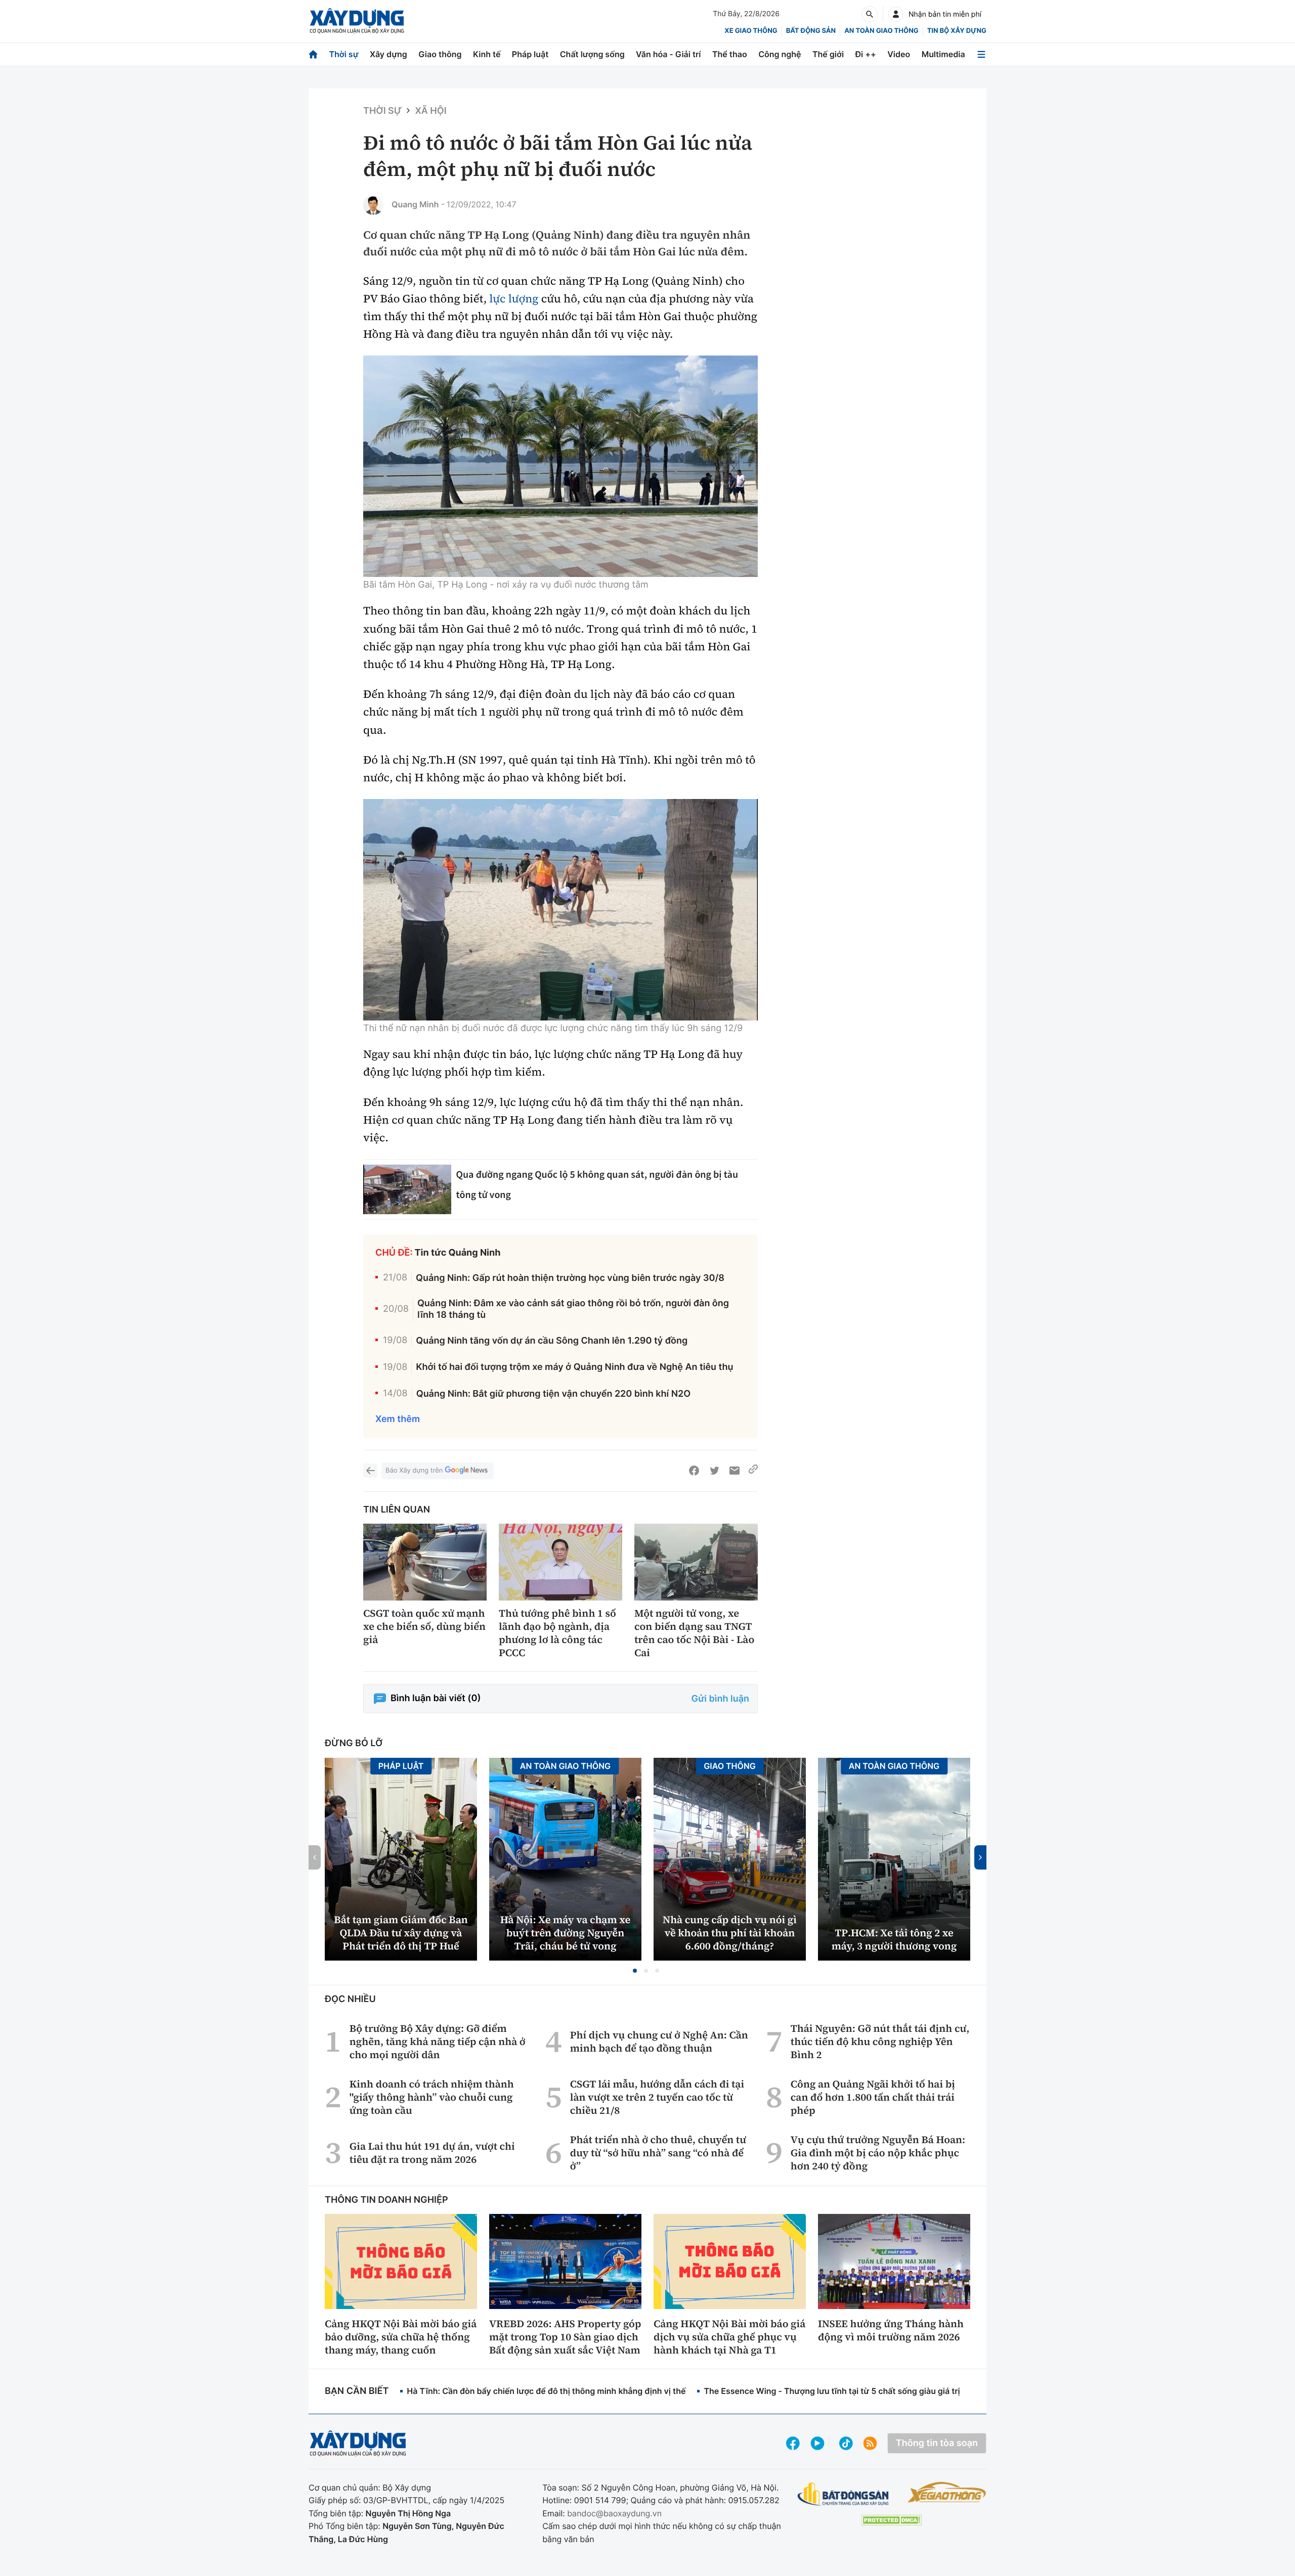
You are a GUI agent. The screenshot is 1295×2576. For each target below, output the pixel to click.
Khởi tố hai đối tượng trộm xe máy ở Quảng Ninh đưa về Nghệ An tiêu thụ (574, 1367)
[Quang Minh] (373, 205)
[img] (560, 466)
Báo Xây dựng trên (414, 1471)
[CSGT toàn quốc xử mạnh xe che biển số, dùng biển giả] (425, 1562)
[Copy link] (753, 1471)
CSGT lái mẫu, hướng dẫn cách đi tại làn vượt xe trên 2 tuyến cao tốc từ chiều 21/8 (657, 2097)
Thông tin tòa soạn (937, 2443)
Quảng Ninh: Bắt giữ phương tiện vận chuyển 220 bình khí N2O (554, 1394)
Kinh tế (487, 54)
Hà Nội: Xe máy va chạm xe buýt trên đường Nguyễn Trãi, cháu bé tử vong (565, 1933)
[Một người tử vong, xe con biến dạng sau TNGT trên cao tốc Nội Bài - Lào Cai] (696, 1562)
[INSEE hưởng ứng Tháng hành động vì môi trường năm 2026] (894, 2261)
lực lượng (514, 299)
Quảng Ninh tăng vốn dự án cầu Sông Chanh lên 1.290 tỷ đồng (552, 1341)
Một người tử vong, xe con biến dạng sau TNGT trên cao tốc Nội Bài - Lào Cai (694, 1633)
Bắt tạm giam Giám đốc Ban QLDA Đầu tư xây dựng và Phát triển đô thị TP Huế (401, 1933)
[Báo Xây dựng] (357, 21)
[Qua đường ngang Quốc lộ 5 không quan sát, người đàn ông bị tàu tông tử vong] (407, 1189)
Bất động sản (811, 31)
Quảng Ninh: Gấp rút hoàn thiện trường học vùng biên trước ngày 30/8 (570, 1278)
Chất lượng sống (592, 54)
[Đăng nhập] (896, 14)
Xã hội (430, 111)
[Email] (735, 1471)
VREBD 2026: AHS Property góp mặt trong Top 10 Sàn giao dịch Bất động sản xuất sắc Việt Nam (565, 2337)
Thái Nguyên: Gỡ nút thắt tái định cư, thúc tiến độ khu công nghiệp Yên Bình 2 (880, 2041)
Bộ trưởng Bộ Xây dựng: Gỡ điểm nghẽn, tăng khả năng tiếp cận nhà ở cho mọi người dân (438, 2041)
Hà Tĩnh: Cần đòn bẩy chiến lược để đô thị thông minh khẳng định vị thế (546, 2391)
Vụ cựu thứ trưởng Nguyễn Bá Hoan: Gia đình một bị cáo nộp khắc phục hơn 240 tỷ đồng (878, 2153)
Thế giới (828, 54)
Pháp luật (530, 54)
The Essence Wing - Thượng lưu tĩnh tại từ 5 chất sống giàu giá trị (832, 2391)
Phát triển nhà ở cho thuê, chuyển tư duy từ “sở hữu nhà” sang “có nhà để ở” (658, 2153)
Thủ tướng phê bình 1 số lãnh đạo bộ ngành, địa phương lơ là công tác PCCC (557, 1633)
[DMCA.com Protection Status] (891, 2520)
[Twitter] (714, 1471)
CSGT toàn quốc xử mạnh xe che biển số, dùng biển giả (424, 1626)
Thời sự (343, 54)
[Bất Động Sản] (844, 2494)
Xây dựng (388, 54)
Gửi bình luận (720, 1699)
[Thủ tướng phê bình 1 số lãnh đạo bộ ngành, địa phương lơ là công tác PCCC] (560, 1562)
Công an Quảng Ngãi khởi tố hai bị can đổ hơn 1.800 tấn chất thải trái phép (873, 2097)
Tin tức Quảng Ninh (458, 1253)
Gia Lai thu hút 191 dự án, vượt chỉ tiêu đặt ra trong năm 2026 (432, 2153)
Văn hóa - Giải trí (668, 54)
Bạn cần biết (357, 2391)
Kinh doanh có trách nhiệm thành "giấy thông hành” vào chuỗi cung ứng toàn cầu (432, 2097)
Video (899, 54)
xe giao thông (751, 31)
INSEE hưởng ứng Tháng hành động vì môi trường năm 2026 (891, 2330)
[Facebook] (694, 1471)
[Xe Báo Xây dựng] (947, 2492)
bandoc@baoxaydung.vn (614, 2513)
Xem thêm (398, 1419)
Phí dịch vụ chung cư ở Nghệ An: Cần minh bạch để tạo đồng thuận (659, 2041)
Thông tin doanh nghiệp (386, 2200)
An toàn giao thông (881, 31)
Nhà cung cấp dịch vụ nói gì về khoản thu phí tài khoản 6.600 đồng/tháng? (730, 1933)
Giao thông (440, 54)
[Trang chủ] (313, 54)
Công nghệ (780, 54)
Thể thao (730, 54)
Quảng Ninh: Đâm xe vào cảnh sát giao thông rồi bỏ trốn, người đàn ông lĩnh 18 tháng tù (573, 1309)
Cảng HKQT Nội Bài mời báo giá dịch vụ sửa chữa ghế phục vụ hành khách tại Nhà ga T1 (729, 2337)
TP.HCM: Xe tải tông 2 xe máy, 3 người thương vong (894, 1939)
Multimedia (943, 54)
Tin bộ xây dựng (957, 31)
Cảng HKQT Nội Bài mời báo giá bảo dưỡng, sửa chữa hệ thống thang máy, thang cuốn (401, 2337)
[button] (635, 1971)
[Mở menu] (981, 54)
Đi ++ (866, 54)
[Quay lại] (370, 1471)
